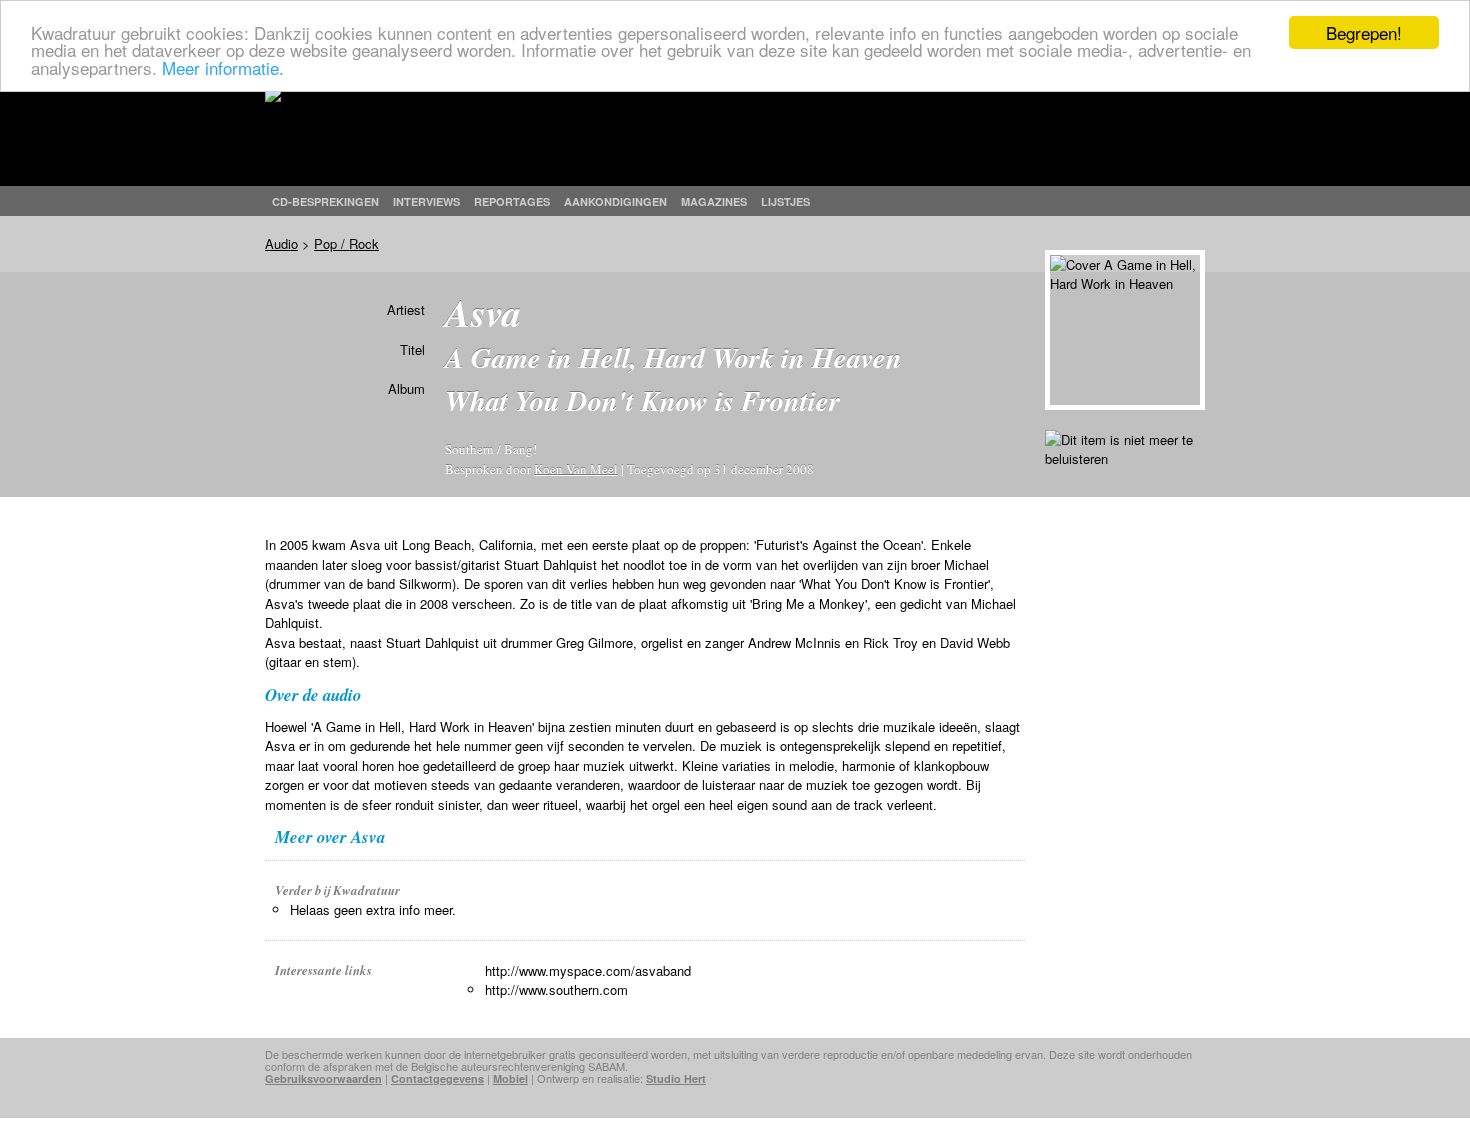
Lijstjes (785, 201)
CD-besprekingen (325, 201)
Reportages (512, 201)
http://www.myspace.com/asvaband (588, 970)
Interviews (426, 201)
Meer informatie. (223, 67)
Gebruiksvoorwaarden (323, 1078)
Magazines (714, 201)
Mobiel (510, 1078)
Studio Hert (676, 1078)
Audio (281, 243)
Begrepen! (1364, 32)
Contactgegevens (437, 1078)
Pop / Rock (346, 243)
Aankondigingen (615, 201)
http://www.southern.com (556, 989)
